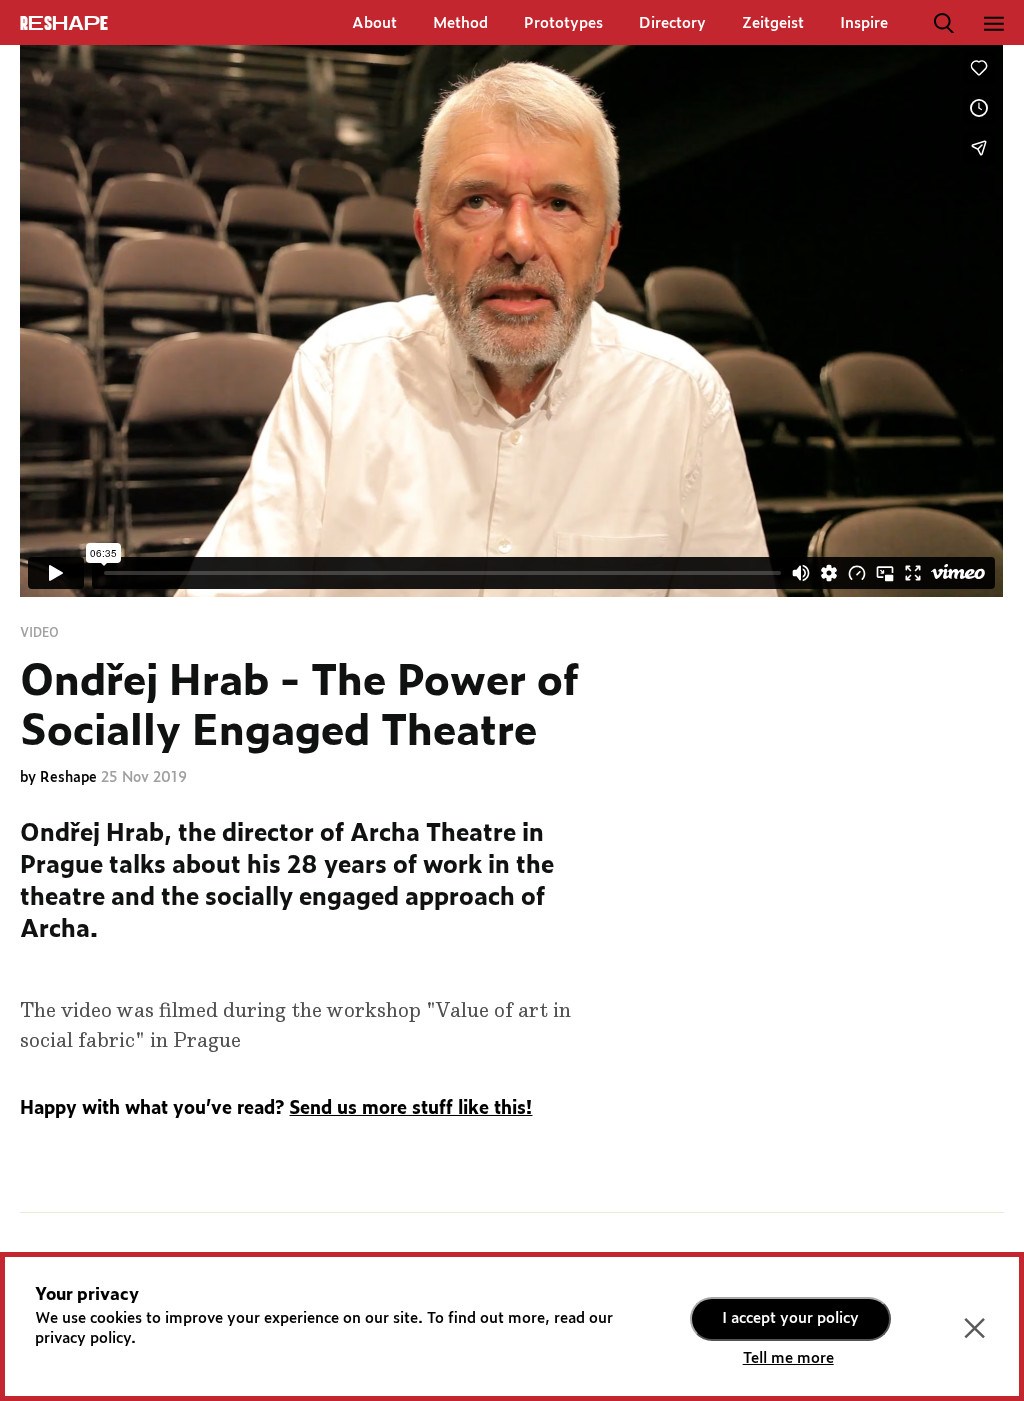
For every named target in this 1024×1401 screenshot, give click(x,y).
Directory (672, 23)
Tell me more (788, 1358)
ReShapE (64, 24)
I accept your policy (790, 1318)
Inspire (864, 23)
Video (39, 633)
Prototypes (563, 23)
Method (460, 23)
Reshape (70, 778)
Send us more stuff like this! (410, 1109)
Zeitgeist (773, 23)
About (374, 23)
